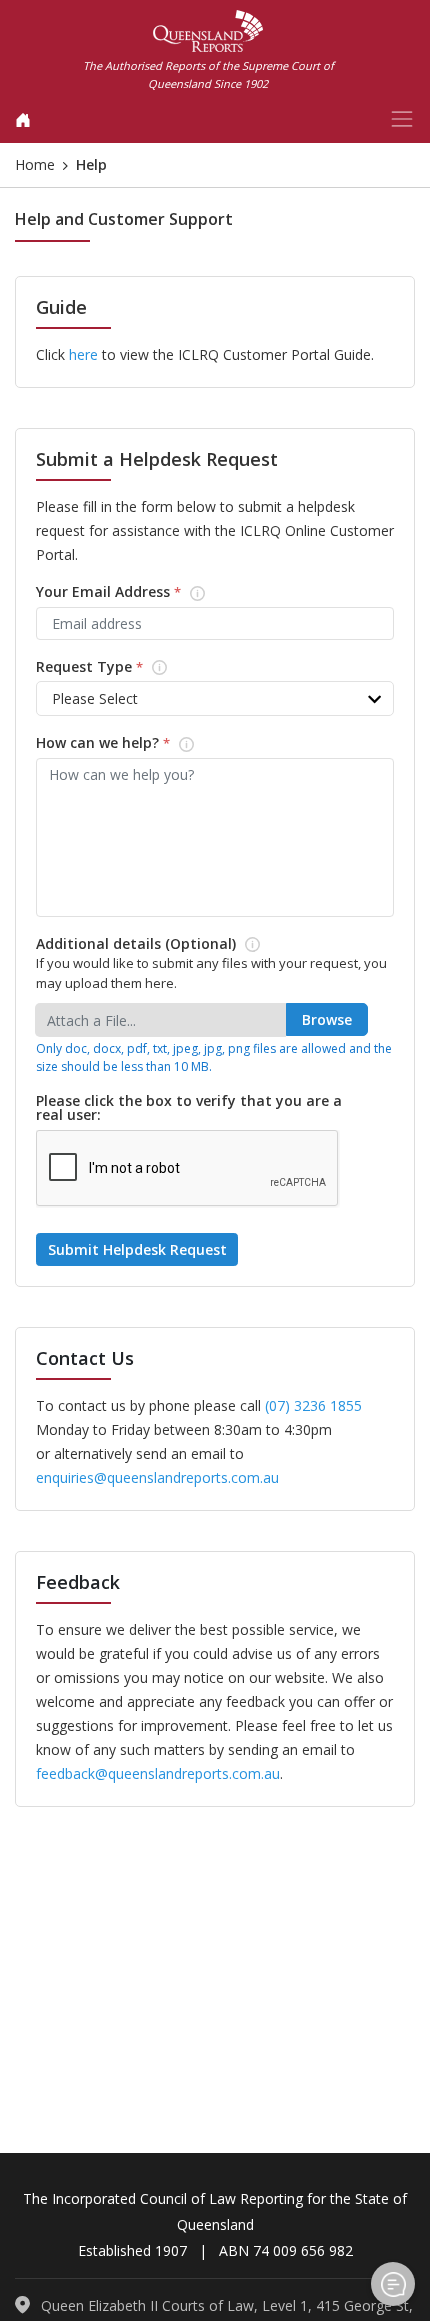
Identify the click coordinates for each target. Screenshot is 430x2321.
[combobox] (215, 698)
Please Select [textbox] (95, 698)
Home (35, 164)
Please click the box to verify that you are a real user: (189, 1108)
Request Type (114, 668)
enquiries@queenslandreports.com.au (157, 1477)
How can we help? (128, 744)
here (83, 354)
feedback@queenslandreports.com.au (158, 1773)
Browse (327, 1019)
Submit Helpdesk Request (139, 1245)
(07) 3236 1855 (313, 1405)
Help (393, 2284)
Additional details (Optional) (161, 945)
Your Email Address (133, 593)
